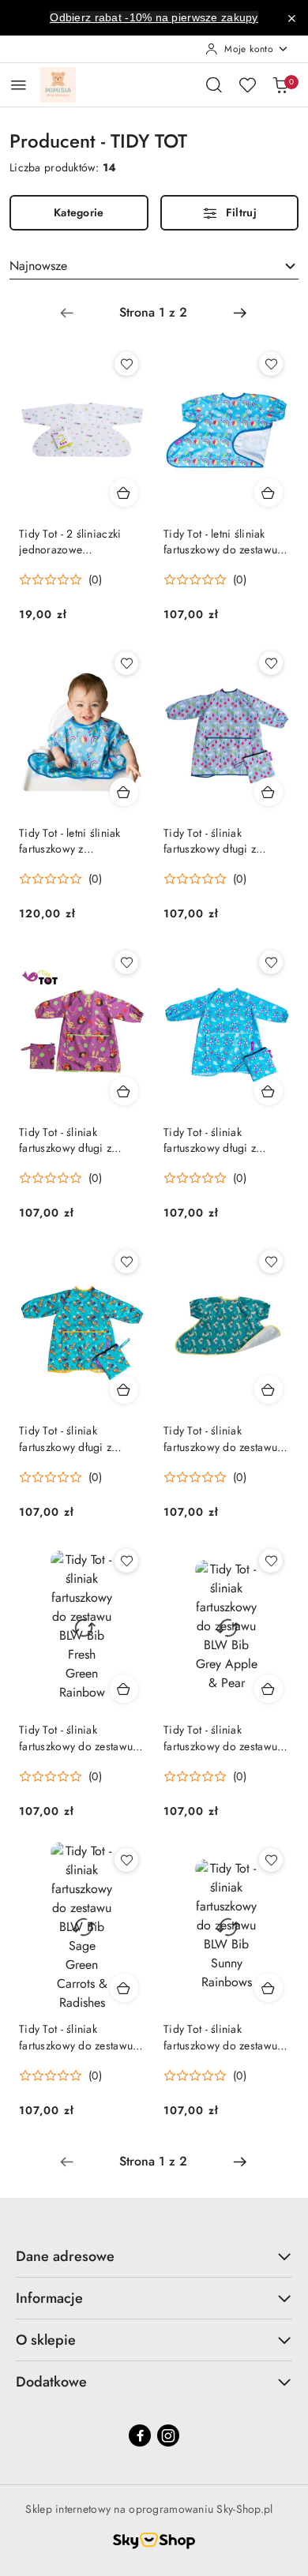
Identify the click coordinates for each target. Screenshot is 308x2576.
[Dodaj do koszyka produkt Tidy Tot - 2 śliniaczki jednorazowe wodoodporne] (124, 493)
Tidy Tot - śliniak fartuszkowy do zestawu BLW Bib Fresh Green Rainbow (76, 1738)
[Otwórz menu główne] (19, 85)
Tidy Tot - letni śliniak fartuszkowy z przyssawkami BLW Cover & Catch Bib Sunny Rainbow (81, 841)
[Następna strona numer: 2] (240, 313)
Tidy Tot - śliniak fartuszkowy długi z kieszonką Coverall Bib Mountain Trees (219, 841)
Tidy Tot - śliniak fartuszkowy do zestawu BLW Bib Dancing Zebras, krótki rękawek (220, 1438)
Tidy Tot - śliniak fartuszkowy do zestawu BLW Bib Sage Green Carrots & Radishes (76, 2037)
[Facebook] (140, 2435)
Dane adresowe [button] (65, 2256)
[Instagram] (168, 2435)
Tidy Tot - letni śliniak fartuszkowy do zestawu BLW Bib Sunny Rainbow (223, 542)
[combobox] (154, 266)
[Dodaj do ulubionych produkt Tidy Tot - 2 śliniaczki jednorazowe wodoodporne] (126, 364)
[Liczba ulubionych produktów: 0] (247, 84)
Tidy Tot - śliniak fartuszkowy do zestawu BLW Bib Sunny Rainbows (226, 2037)
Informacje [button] (49, 2298)
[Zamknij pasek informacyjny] (291, 18)
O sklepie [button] (46, 2340)
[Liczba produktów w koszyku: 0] (280, 84)
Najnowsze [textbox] (38, 266)
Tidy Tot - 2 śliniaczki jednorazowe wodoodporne (70, 542)
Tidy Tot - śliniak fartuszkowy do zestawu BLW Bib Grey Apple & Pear (220, 1738)
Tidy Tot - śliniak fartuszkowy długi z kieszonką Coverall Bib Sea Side (219, 1140)
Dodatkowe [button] (51, 2382)
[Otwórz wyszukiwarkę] (214, 84)
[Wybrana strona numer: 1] (153, 313)
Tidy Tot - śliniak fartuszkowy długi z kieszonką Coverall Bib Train (74, 1438)
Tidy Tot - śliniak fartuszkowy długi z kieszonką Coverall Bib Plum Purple (74, 1140)
